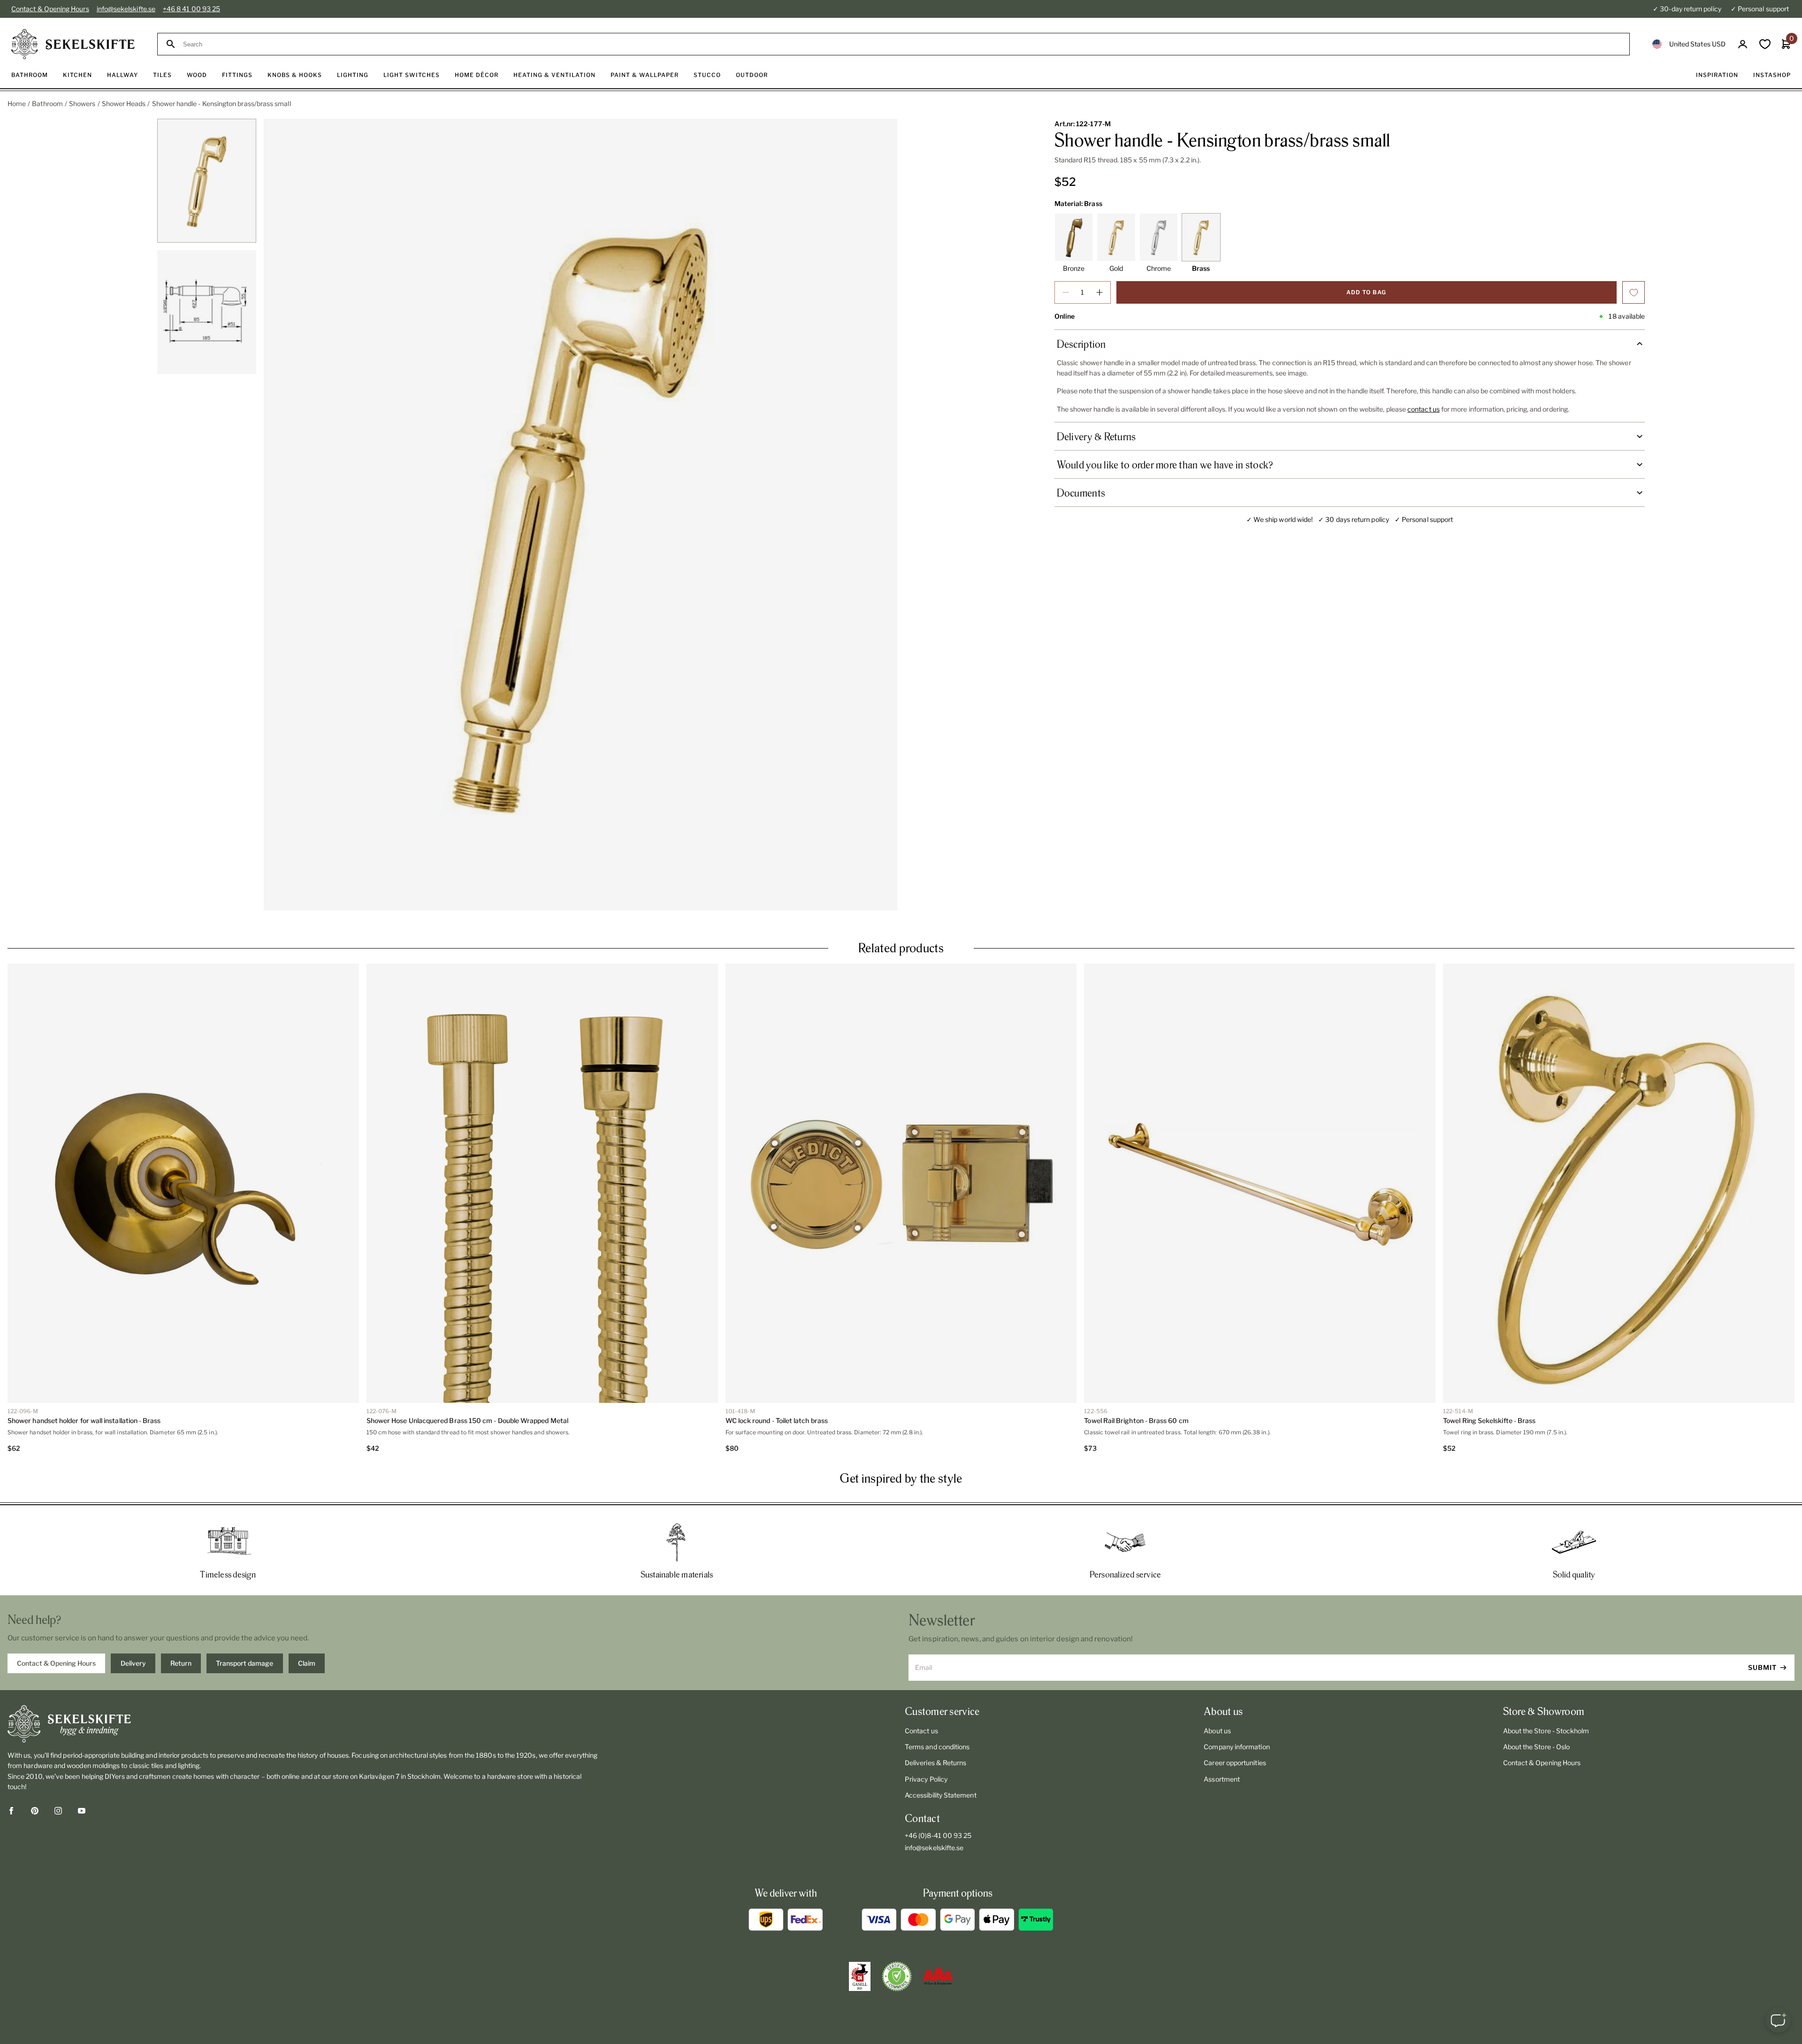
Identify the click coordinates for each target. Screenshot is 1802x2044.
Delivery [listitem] (133, 1663)
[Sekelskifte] (303, 1724)
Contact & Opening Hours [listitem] (56, 1663)
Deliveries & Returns (935, 1763)
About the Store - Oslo (1537, 1747)
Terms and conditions (937, 1747)
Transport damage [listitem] (244, 1663)
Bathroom (47, 103)
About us (1217, 1731)
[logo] (73, 44)
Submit (1762, 1667)
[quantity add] (1100, 292)
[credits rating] (938, 1976)
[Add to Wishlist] (1634, 292)
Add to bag (1366, 292)
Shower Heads (124, 103)
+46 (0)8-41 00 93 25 (938, 1835)
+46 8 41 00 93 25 (191, 9)
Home (17, 103)
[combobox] (902, 44)
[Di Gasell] (860, 1976)
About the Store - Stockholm (1546, 1731)
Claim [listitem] (307, 1663)
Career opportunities (1235, 1763)
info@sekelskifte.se (126, 9)
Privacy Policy (926, 1779)
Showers (82, 103)
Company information (1237, 1747)
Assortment (1222, 1779)
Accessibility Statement (941, 1795)
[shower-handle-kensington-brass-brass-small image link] (580, 515)
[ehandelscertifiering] (897, 1976)
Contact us (921, 1731)
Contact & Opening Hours (50, 9)
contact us (1424, 409)
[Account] (1743, 44)
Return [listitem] (181, 1663)
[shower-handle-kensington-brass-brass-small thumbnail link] (207, 181)
